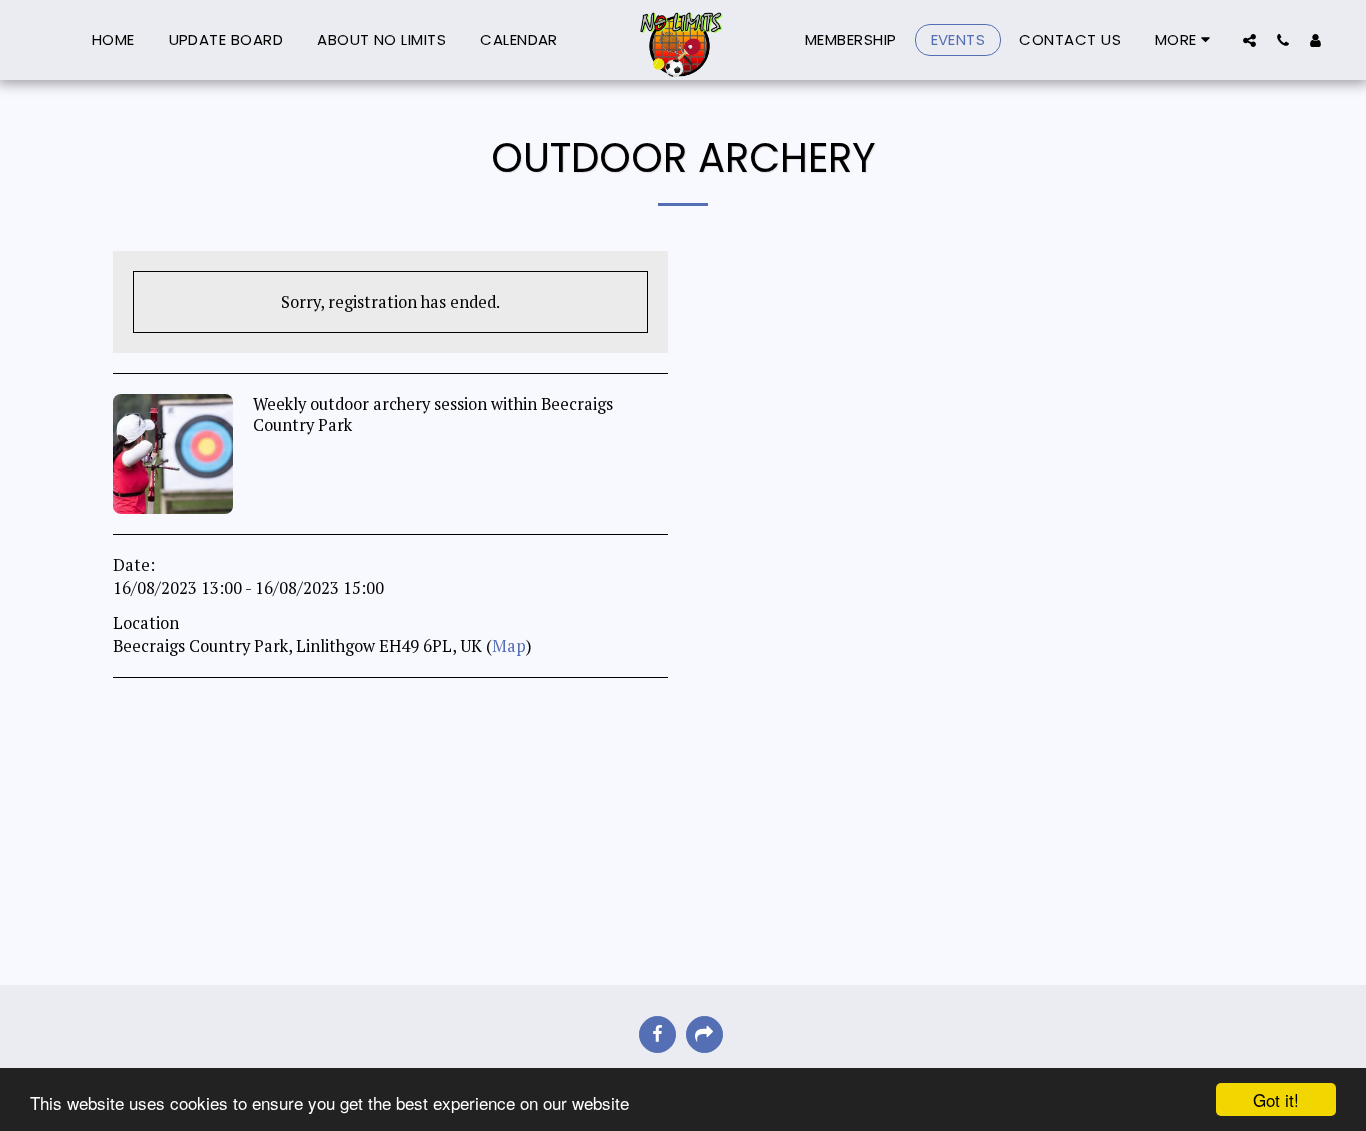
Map (509, 646)
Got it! (1276, 1099)
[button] (1249, 40)
